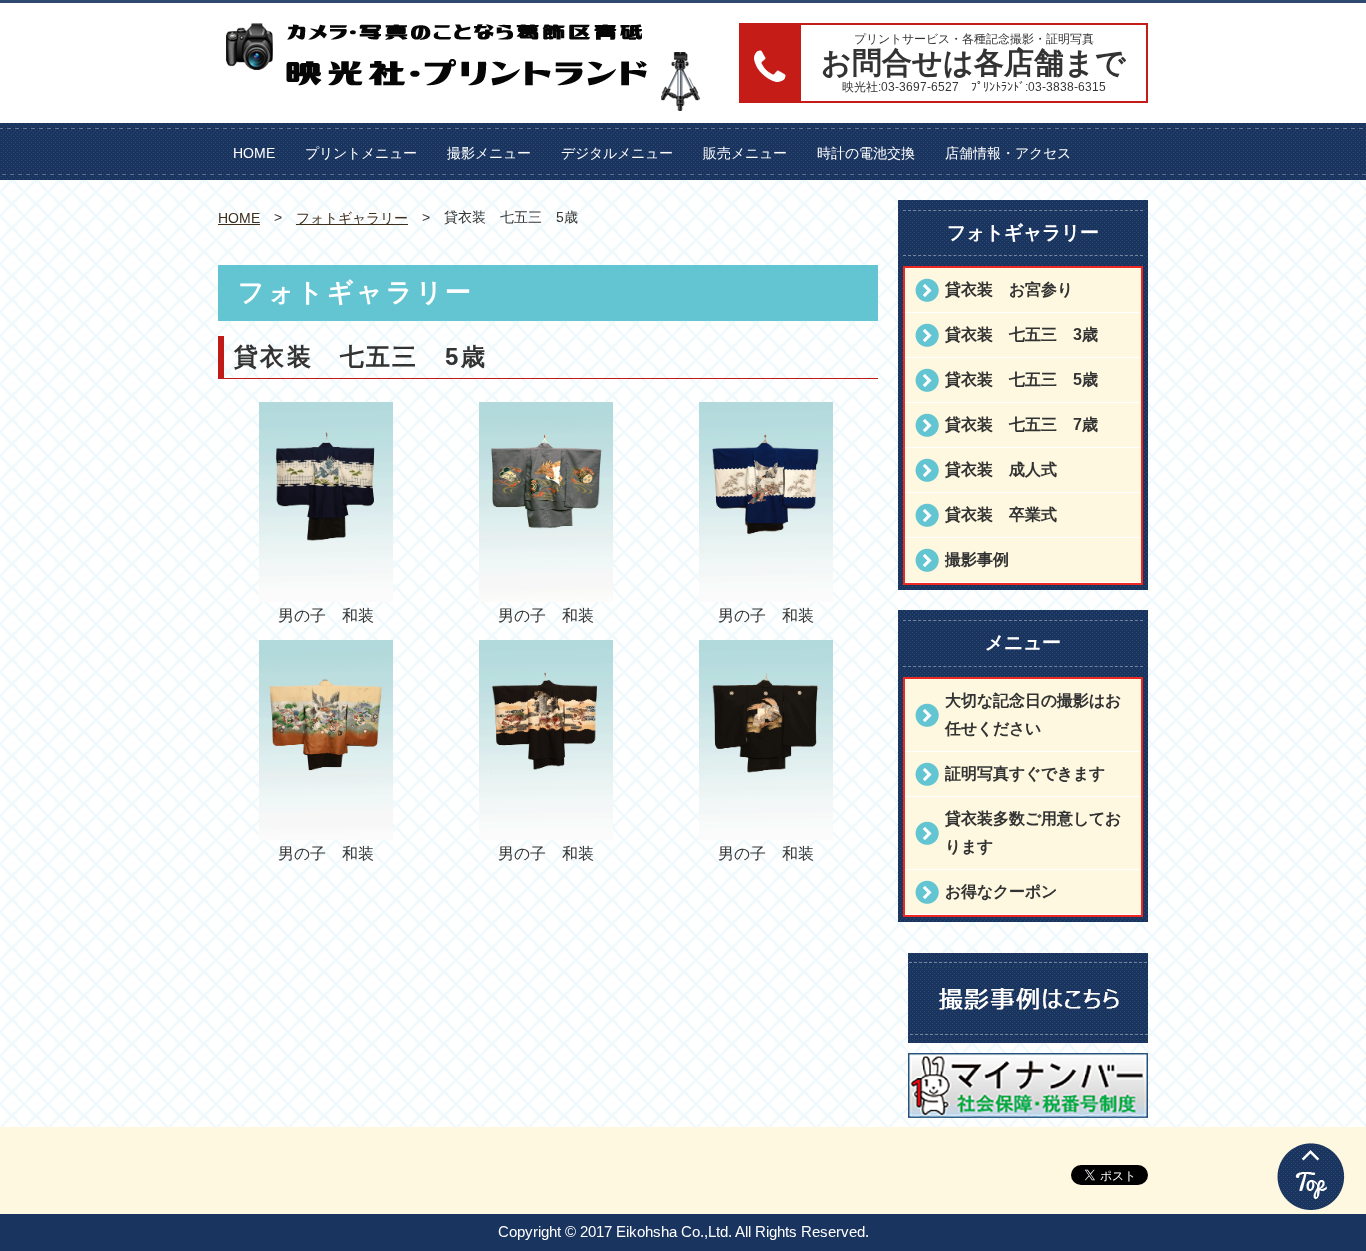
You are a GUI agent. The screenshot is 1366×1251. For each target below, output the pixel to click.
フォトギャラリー (352, 218)
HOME (254, 153)
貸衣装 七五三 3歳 (1021, 334)
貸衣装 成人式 (1001, 469)
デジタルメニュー (617, 153)
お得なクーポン (1001, 891)
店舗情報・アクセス (1008, 153)
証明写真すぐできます (1025, 773)
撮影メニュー (489, 153)
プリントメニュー (361, 153)
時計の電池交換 (866, 153)
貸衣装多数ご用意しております (1033, 832)
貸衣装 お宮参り (1009, 289)
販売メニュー (745, 153)
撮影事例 (977, 559)
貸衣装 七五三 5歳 (1021, 379)
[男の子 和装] (325, 587)
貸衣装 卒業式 (1001, 514)
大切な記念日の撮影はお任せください (1033, 714)
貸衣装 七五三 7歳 (1021, 424)
